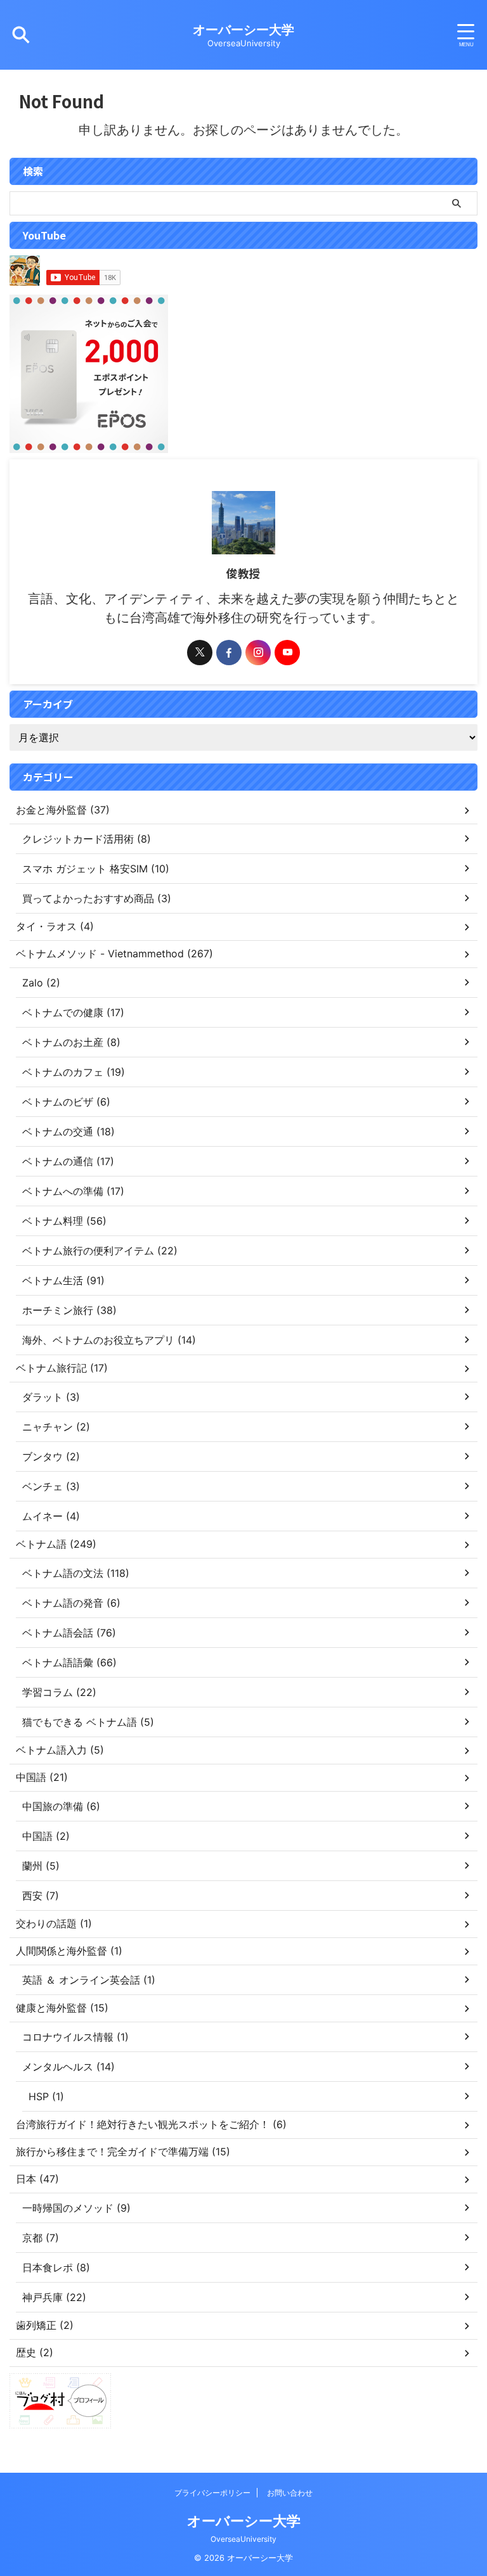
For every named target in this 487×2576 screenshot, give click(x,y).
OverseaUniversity (243, 2539)
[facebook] (229, 653)
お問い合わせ (290, 2493)
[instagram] (258, 653)
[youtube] (287, 653)
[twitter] (200, 653)
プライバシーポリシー (212, 2493)
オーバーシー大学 (243, 30)
